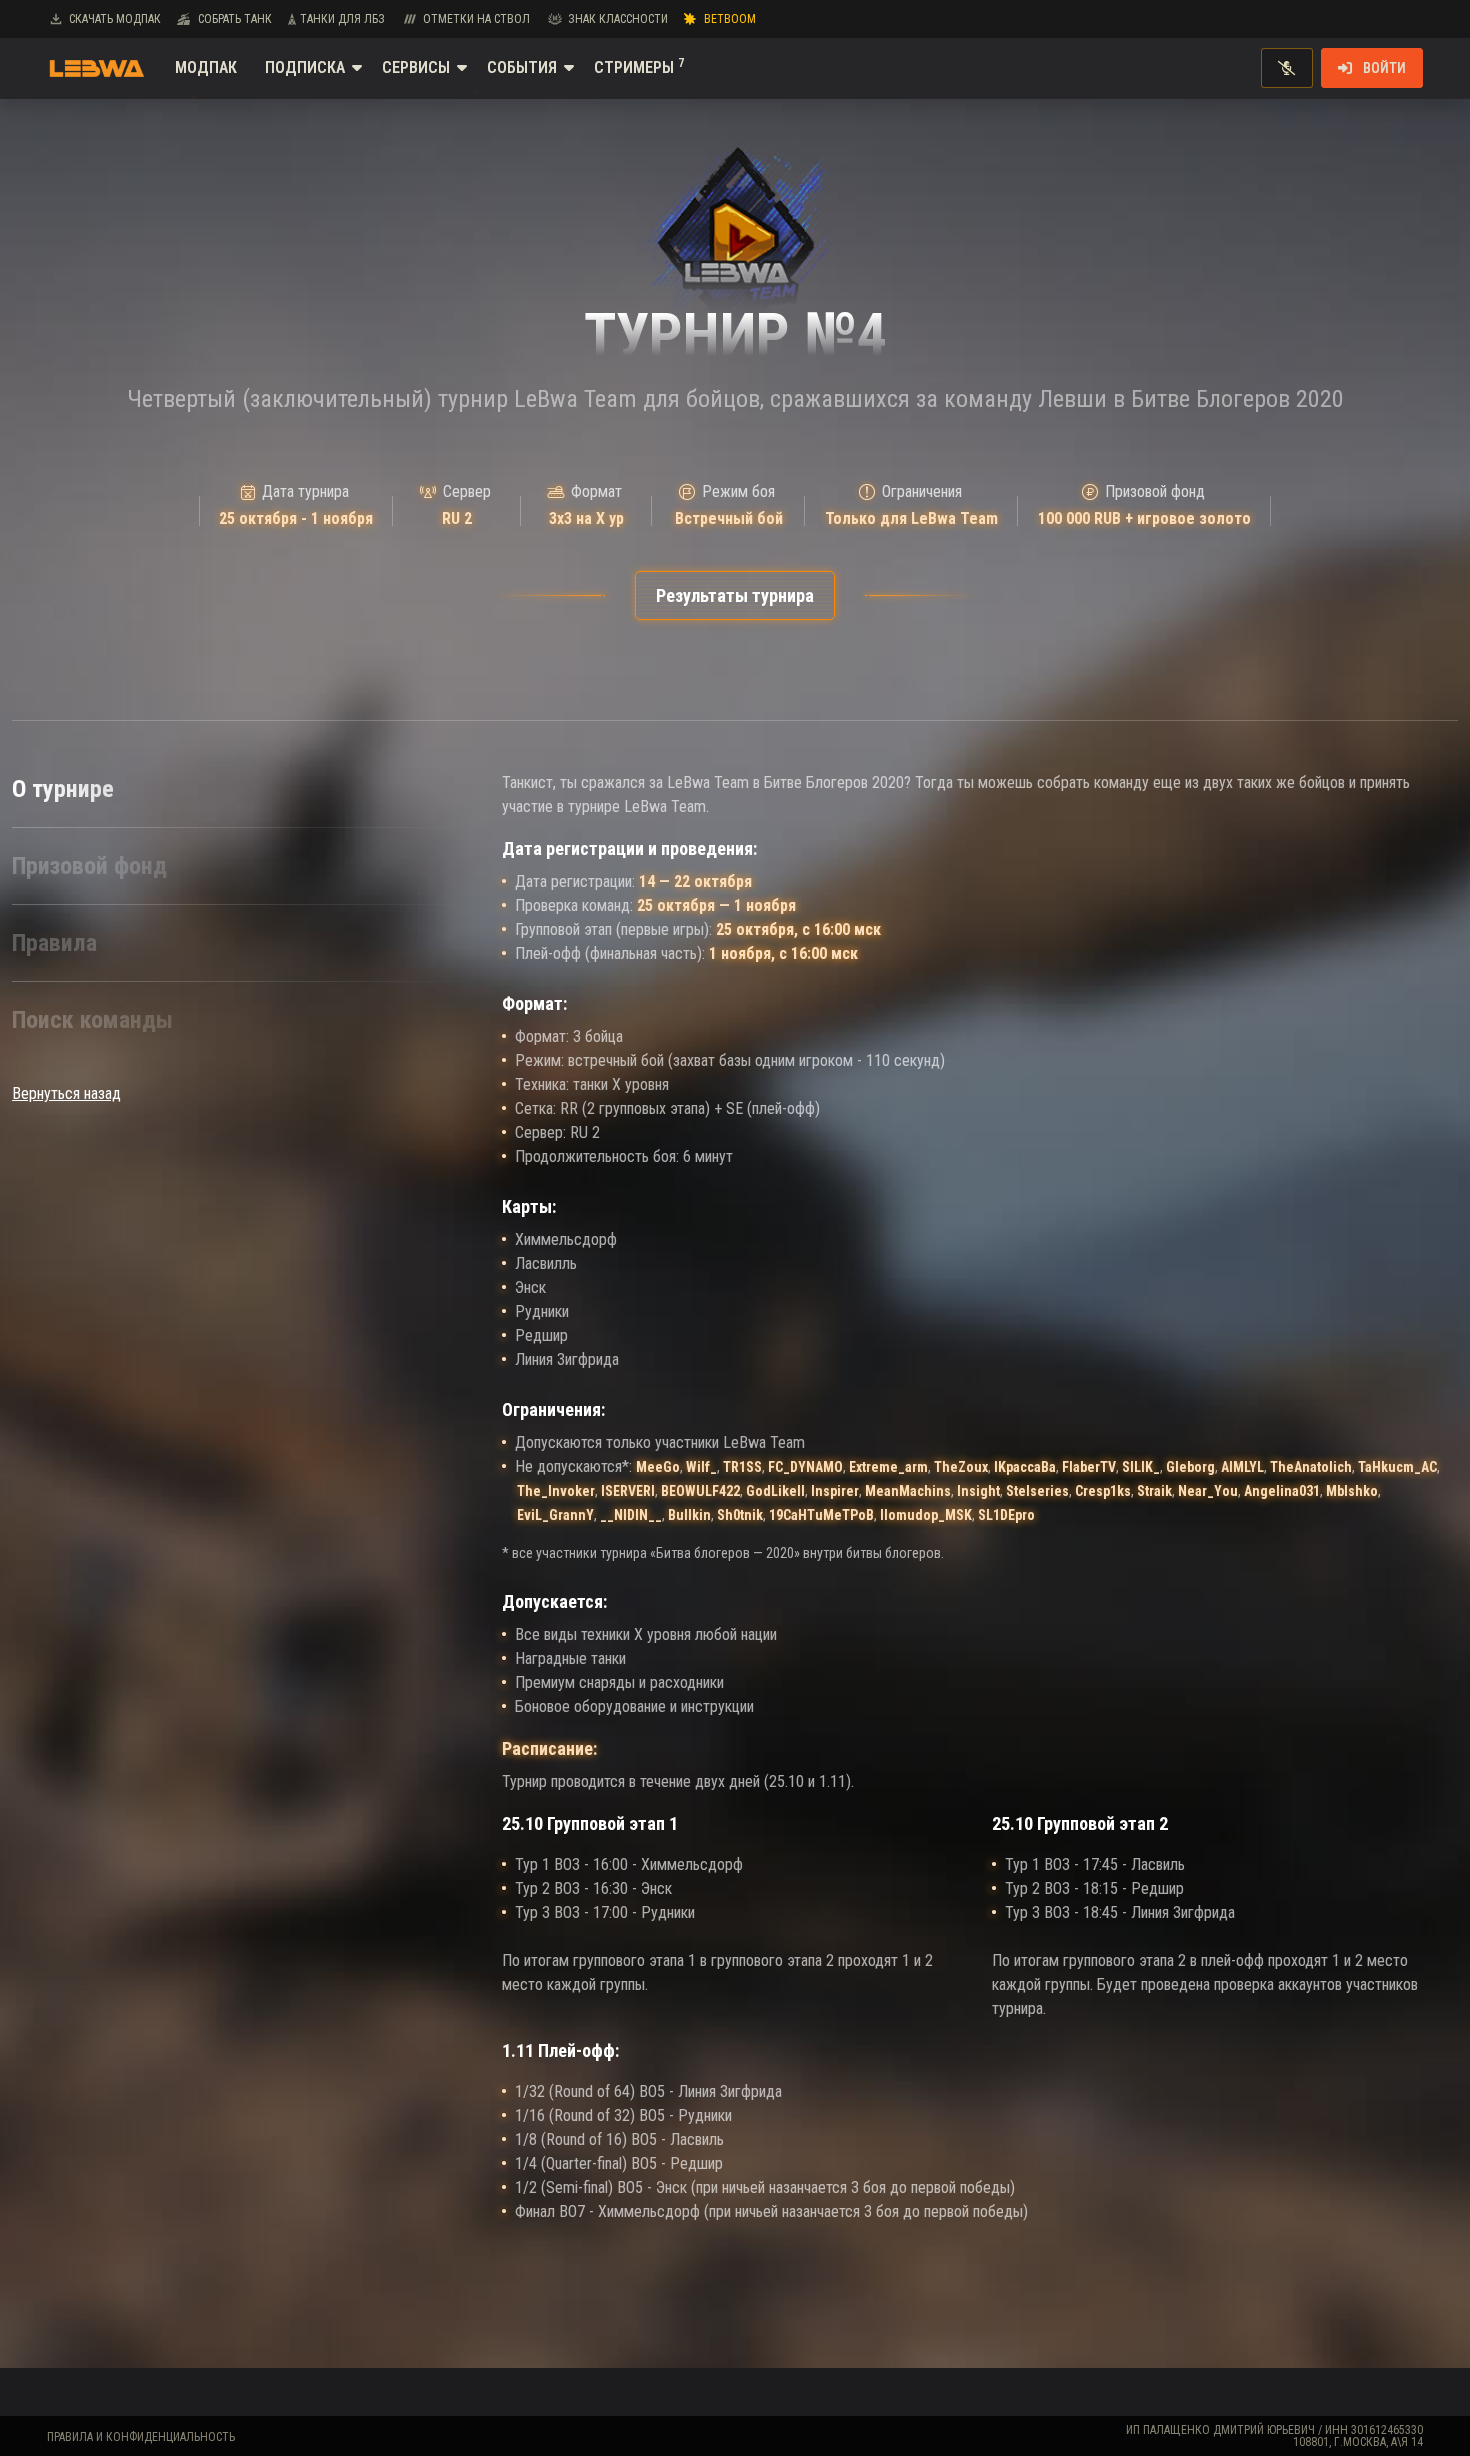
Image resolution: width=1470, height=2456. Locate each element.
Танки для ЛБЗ (342, 19)
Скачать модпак (115, 19)
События (522, 67)
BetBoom (730, 19)
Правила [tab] (54, 943)
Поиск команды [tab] (92, 1020)
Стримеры (639, 66)
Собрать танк (235, 19)
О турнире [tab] (63, 789)
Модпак (206, 67)
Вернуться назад (66, 1093)
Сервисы (416, 67)
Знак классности (618, 19)
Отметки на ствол (476, 19)
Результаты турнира (735, 595)
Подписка (305, 67)
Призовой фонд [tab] (89, 866)
